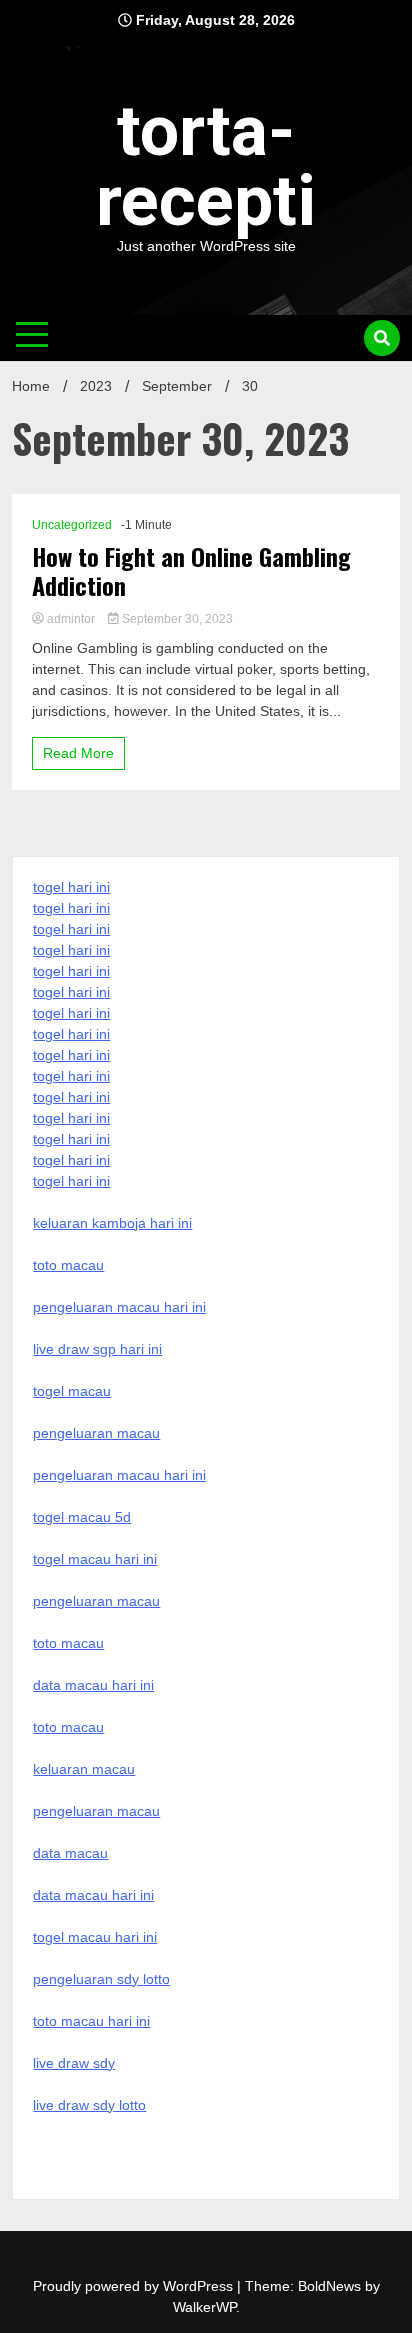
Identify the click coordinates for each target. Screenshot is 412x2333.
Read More (78, 753)
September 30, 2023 (176, 619)
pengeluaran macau (96, 1811)
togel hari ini (71, 1160)
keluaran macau (84, 1769)
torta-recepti (206, 166)
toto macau (68, 1727)
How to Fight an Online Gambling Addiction (191, 571)
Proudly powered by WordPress (135, 2286)
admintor (71, 619)
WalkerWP (204, 2307)
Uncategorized (72, 525)
